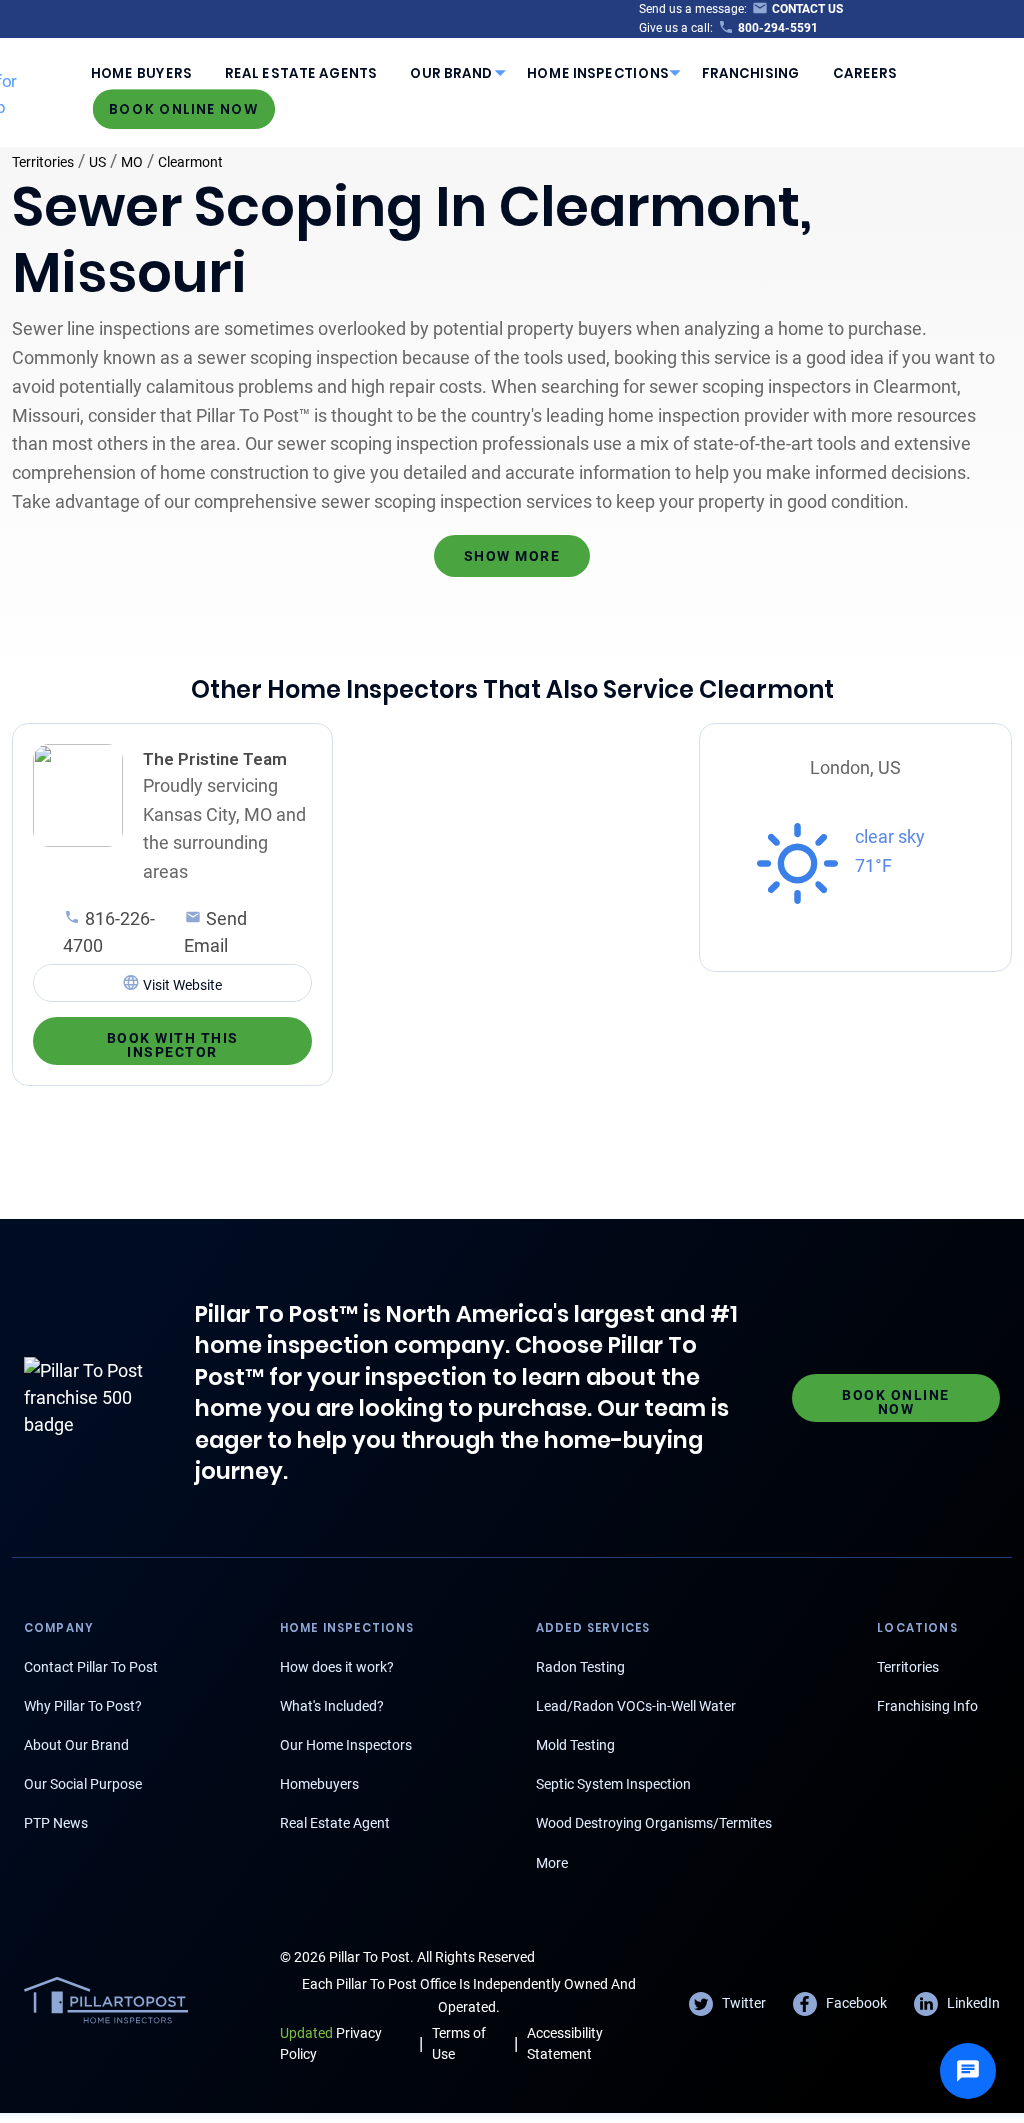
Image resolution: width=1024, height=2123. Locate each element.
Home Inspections (598, 72)
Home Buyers (141, 72)
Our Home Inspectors (346, 1745)
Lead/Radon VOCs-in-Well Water (636, 1706)
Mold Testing (575, 1745)
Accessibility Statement (565, 2043)
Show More (512, 556)
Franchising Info (927, 1706)
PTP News (56, 1823)
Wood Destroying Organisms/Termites (654, 1823)
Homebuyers (319, 1784)
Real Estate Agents (301, 72)
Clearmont (190, 162)
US (97, 162)
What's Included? (332, 1706)
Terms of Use (459, 2043)
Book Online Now (184, 109)
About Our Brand (76, 1745)
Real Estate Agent (335, 1823)
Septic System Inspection (613, 1784)
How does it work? (337, 1667)
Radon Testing (580, 1667)
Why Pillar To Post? (83, 1706)
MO (132, 162)
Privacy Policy (331, 2043)
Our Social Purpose (83, 1784)
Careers (865, 72)
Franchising (750, 72)
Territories (43, 162)
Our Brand (451, 72)
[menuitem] (141, 73)
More (552, 1863)
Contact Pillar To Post (91, 1667)
